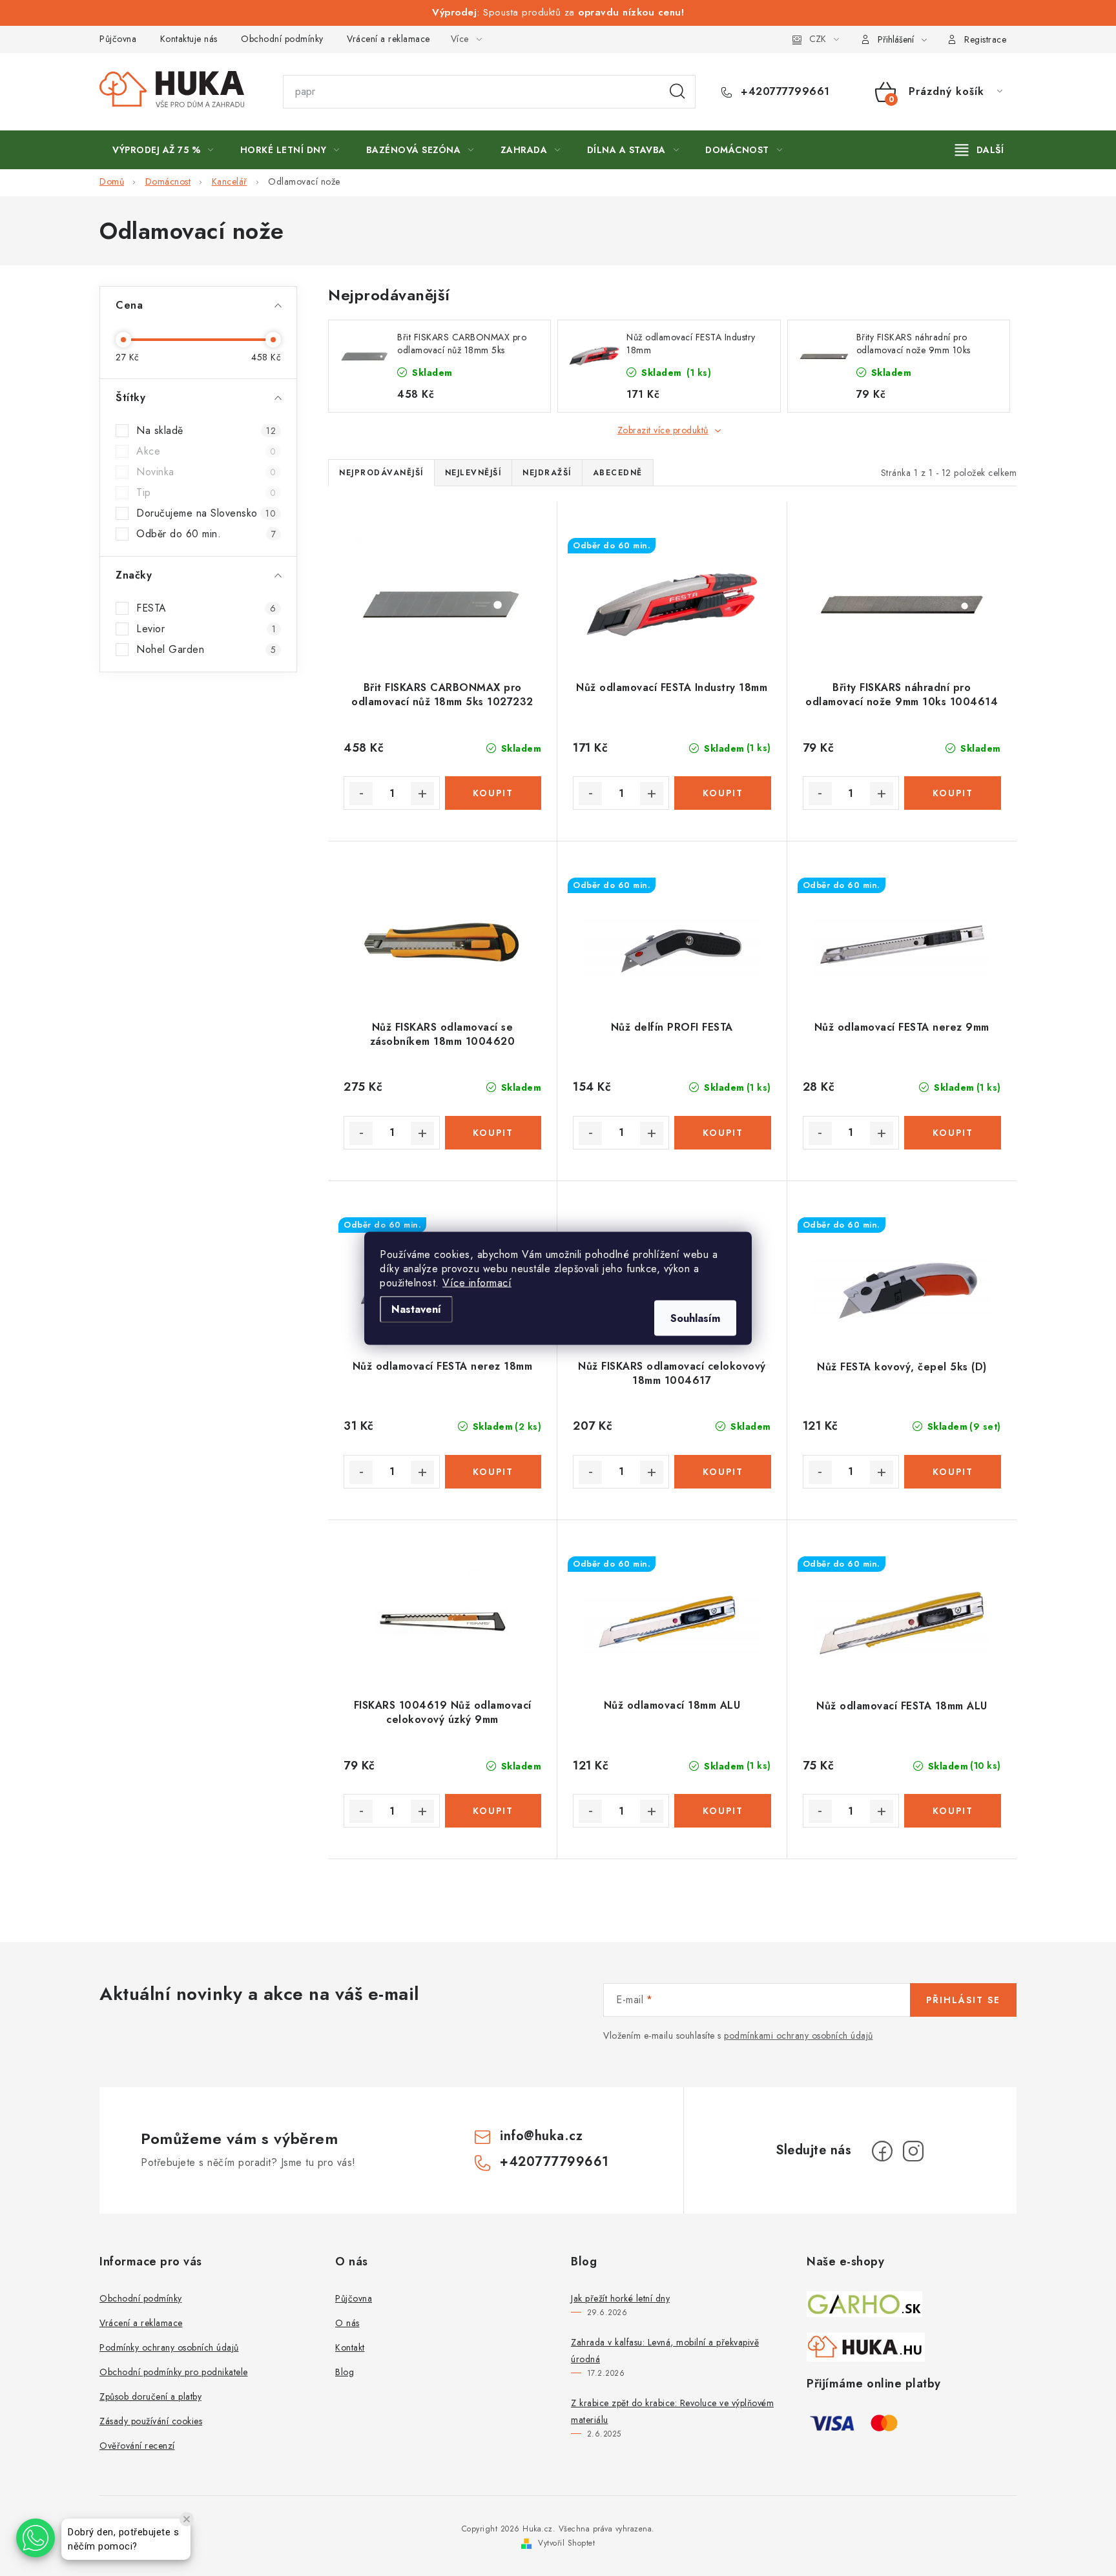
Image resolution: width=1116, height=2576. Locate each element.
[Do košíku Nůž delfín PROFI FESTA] (722, 1133)
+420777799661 (784, 92)
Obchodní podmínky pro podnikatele (174, 2372)
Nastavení (416, 1309)
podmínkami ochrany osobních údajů (799, 2035)
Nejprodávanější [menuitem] (381, 473)
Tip (206, 493)
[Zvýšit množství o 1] (422, 794)
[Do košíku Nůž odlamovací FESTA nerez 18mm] (493, 1472)
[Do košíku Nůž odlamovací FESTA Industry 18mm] (722, 793)
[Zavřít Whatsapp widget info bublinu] (187, 2519)
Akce (206, 451)
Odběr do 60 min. (206, 534)
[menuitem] (163, 150)
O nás (347, 2323)
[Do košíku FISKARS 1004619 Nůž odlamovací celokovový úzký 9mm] (493, 1811)
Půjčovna (118, 39)
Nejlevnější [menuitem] (473, 473)
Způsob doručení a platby (150, 2396)
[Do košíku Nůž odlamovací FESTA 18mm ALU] (953, 1811)
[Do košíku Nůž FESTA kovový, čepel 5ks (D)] (953, 1472)
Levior (206, 629)
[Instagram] (913, 2151)
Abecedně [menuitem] (618, 473)
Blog (345, 2372)
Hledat (677, 92)
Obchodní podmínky (282, 39)
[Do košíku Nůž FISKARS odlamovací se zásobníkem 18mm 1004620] (493, 1133)
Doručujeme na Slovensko (206, 513)
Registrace (985, 39)
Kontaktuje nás (189, 39)
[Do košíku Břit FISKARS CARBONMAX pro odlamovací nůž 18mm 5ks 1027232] (493, 793)
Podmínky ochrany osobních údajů (169, 2347)
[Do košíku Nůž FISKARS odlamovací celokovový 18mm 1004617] (722, 1472)
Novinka (206, 472)
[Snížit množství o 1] (361, 794)
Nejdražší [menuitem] (547, 473)
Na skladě (206, 431)
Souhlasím (695, 1318)
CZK (818, 39)
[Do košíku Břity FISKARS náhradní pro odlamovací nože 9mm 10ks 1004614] (953, 793)
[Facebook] (882, 2151)
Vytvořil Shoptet (566, 2543)
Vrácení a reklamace (388, 39)
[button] (36, 2538)
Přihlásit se (963, 2000)
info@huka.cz (541, 2136)
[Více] (979, 150)
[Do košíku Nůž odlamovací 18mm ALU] (722, 1811)
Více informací (477, 1282)
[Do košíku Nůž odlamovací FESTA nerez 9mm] (953, 1133)
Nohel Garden (206, 650)
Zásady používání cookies (151, 2421)
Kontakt (350, 2347)
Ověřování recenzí (137, 2446)
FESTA (206, 608)
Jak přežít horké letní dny (620, 2298)
